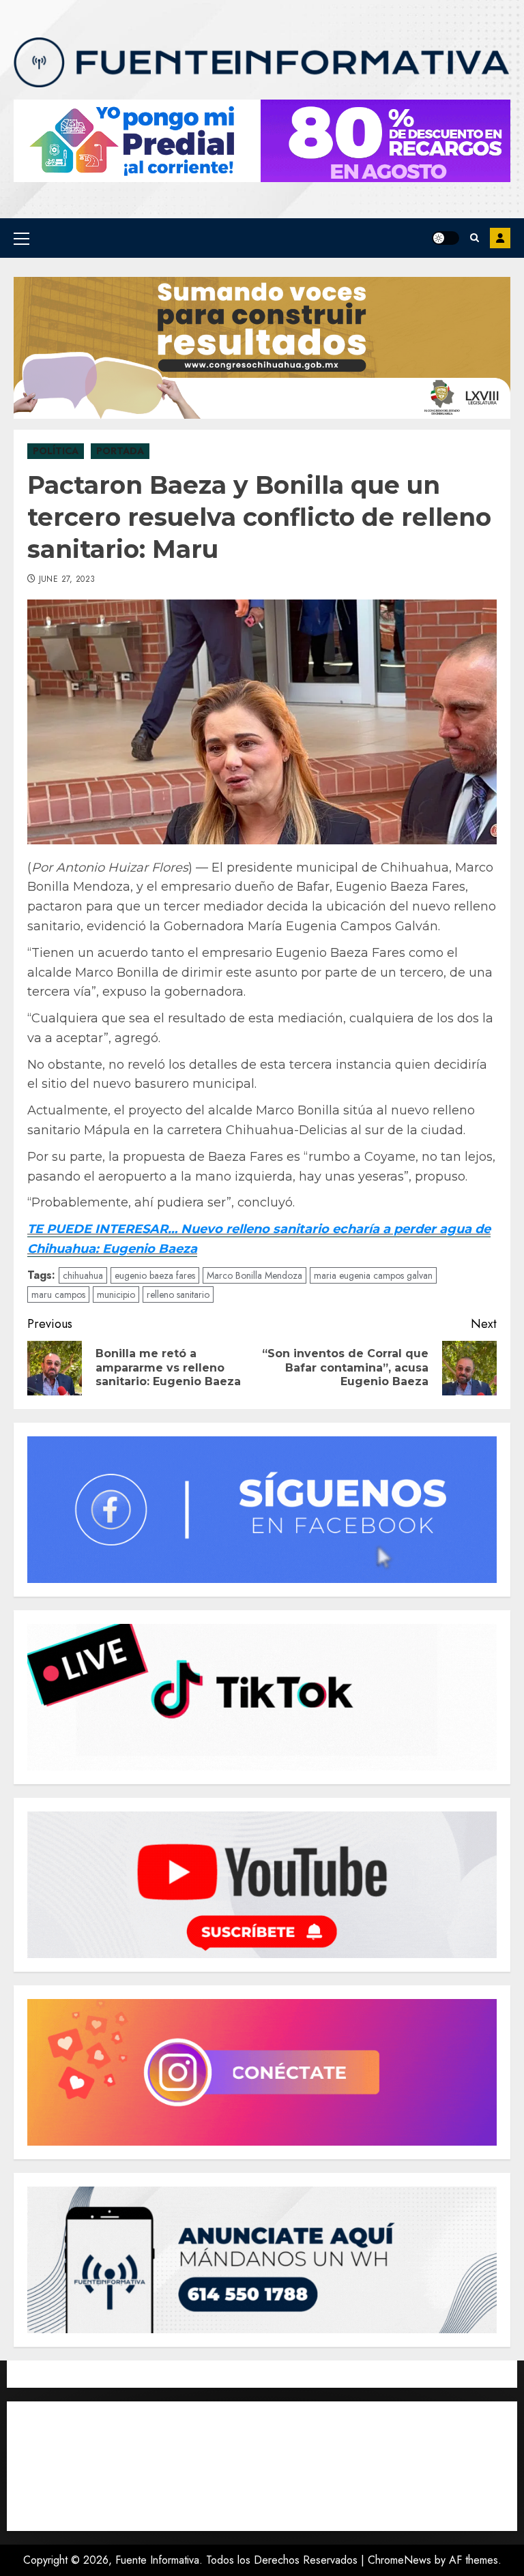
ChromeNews (399, 2560)
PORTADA (120, 451)
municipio (116, 1294)
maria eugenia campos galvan (373, 1275)
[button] (21, 238)
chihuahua (83, 1275)
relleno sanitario (178, 1294)
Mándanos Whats (500, 238)
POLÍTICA (56, 451)
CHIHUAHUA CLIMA (262, 2466)
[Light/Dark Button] (446, 238)
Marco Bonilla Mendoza (254, 1275)
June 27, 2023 (67, 580)
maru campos (58, 1294)
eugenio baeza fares (155, 1275)
